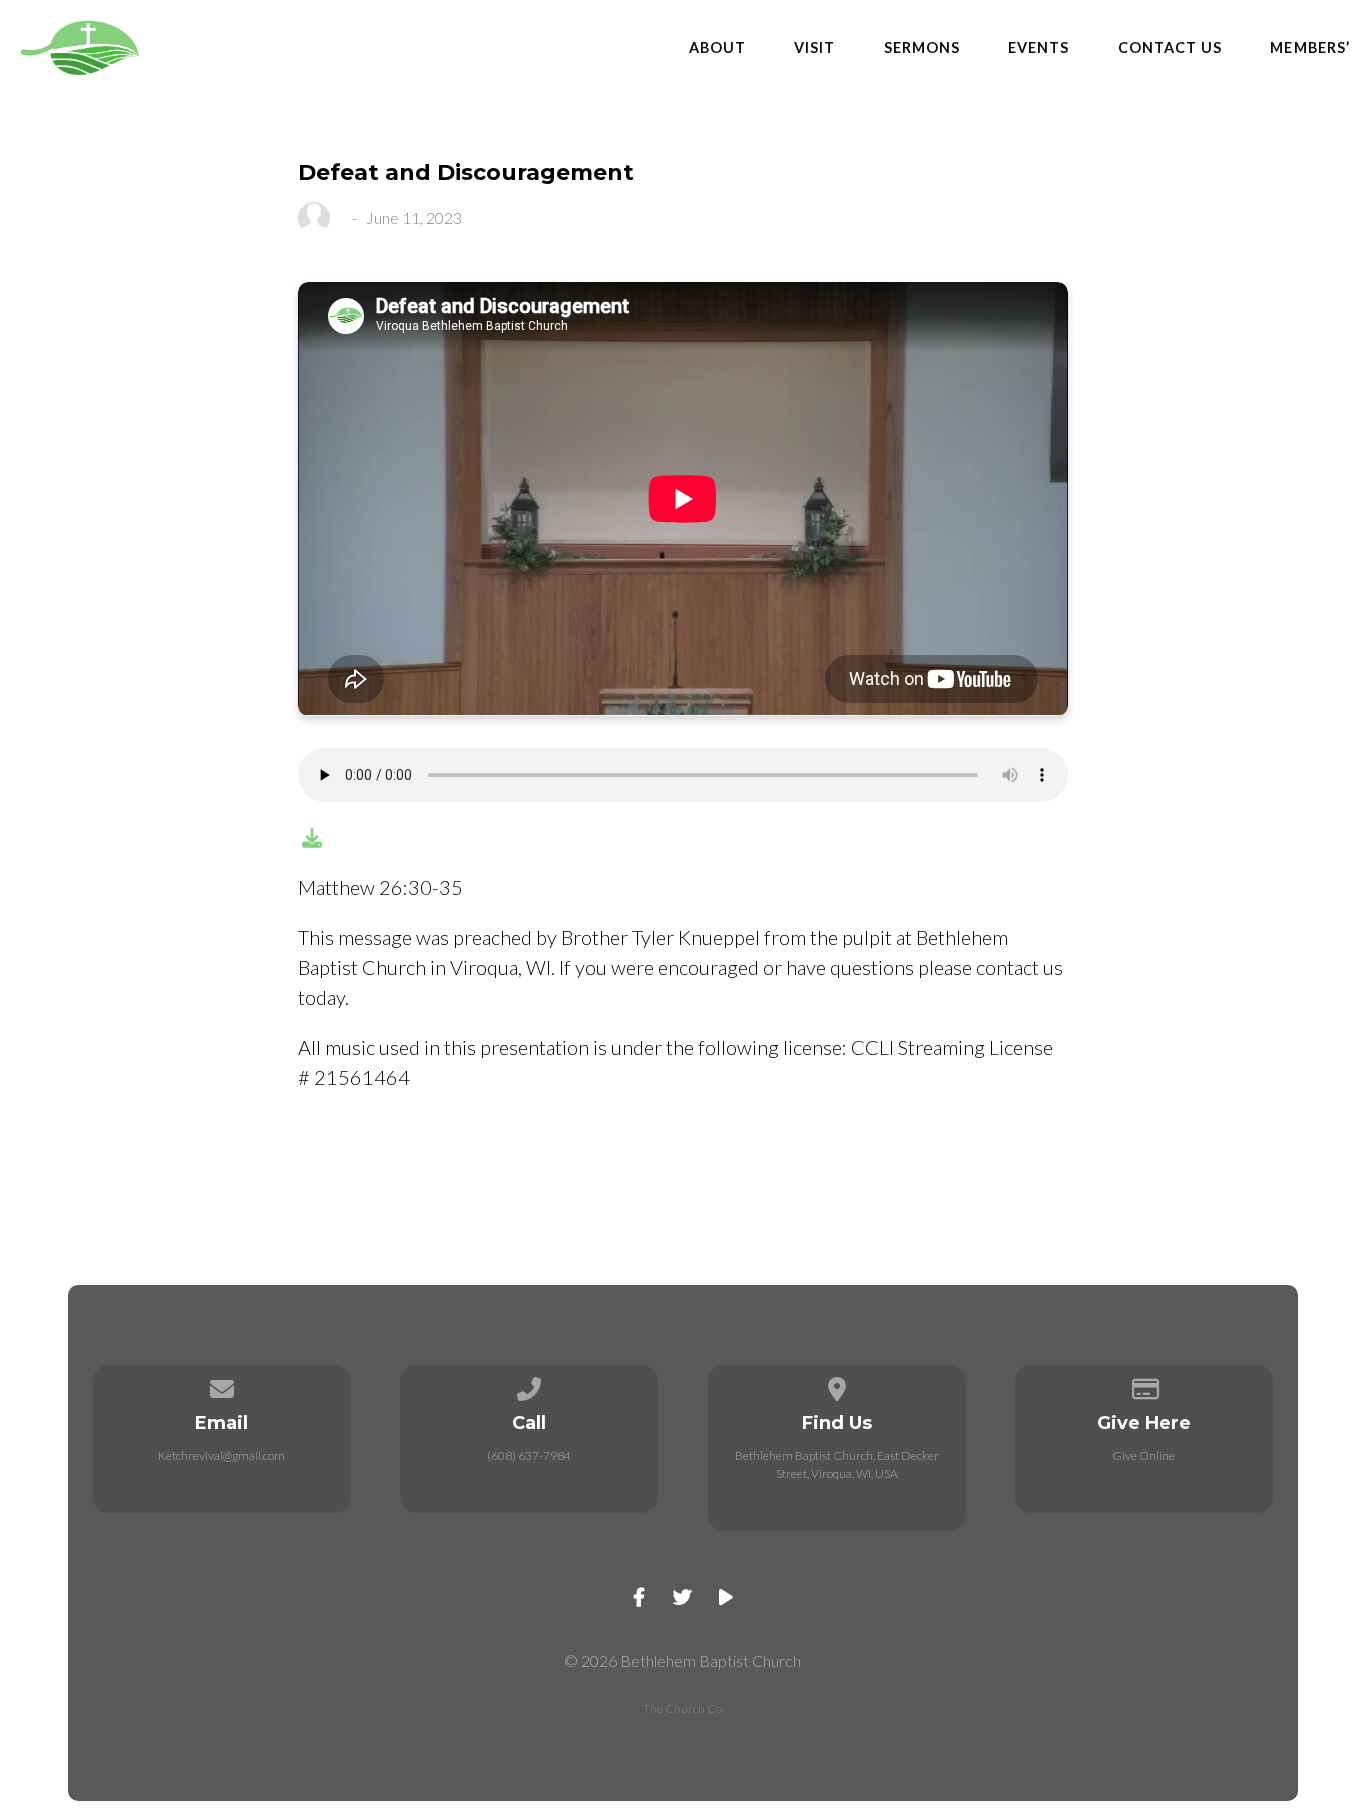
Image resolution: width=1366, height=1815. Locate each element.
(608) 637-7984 (529, 1455)
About (717, 48)
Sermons (922, 48)
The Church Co (682, 1708)
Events (1038, 48)
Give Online (1143, 1455)
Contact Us (1170, 48)
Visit (814, 48)
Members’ (1310, 48)
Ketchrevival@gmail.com (221, 1455)
